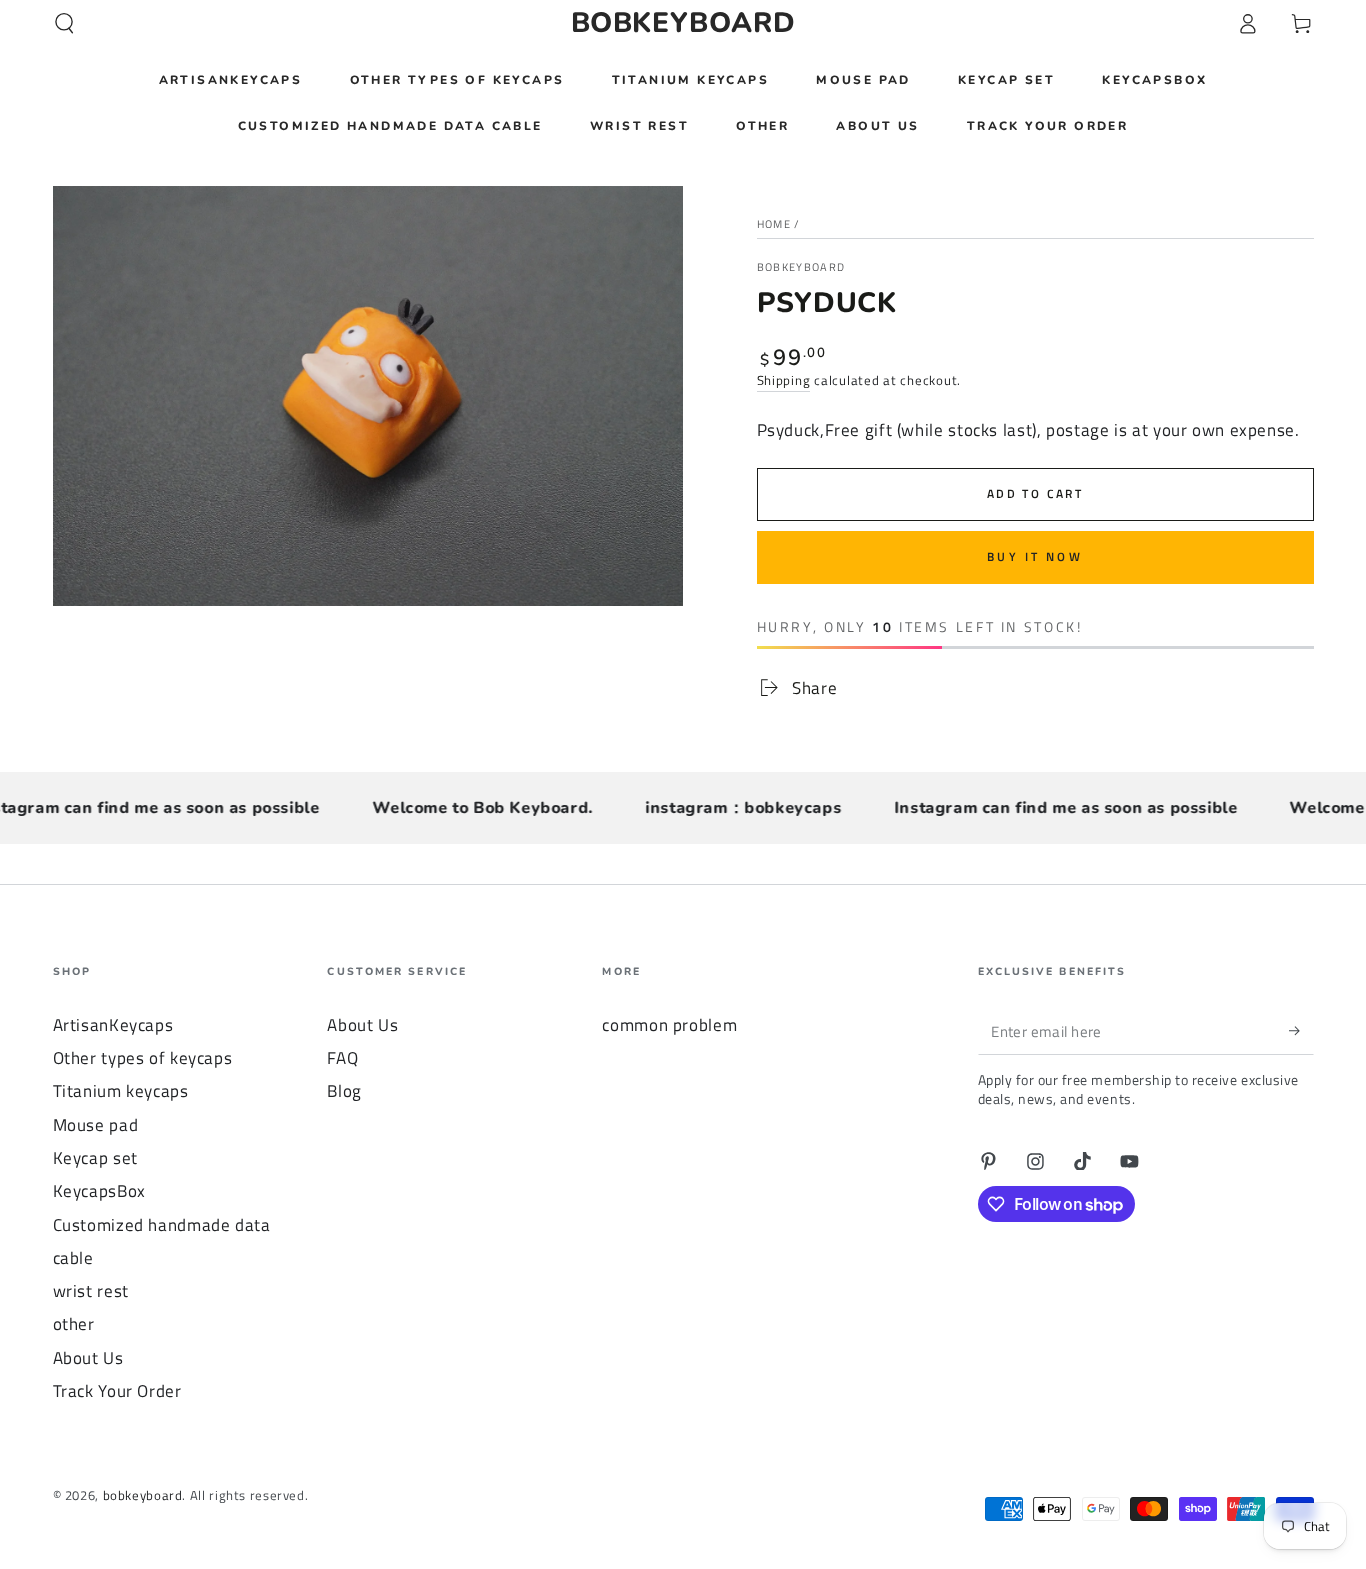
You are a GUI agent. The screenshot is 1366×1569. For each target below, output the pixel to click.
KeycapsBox (99, 1191)
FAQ (342, 1058)
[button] (64, 23)
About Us (88, 1358)
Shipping (784, 380)
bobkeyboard (801, 267)
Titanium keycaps (121, 1091)
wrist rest (91, 1291)
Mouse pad (96, 1125)
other (74, 1324)
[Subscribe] (1301, 1031)
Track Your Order (117, 1391)
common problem (669, 1025)
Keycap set (95, 1158)
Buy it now (1035, 556)
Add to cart (1035, 493)
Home (774, 224)
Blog (344, 1091)
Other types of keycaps (143, 1058)
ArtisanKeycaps (113, 1025)
